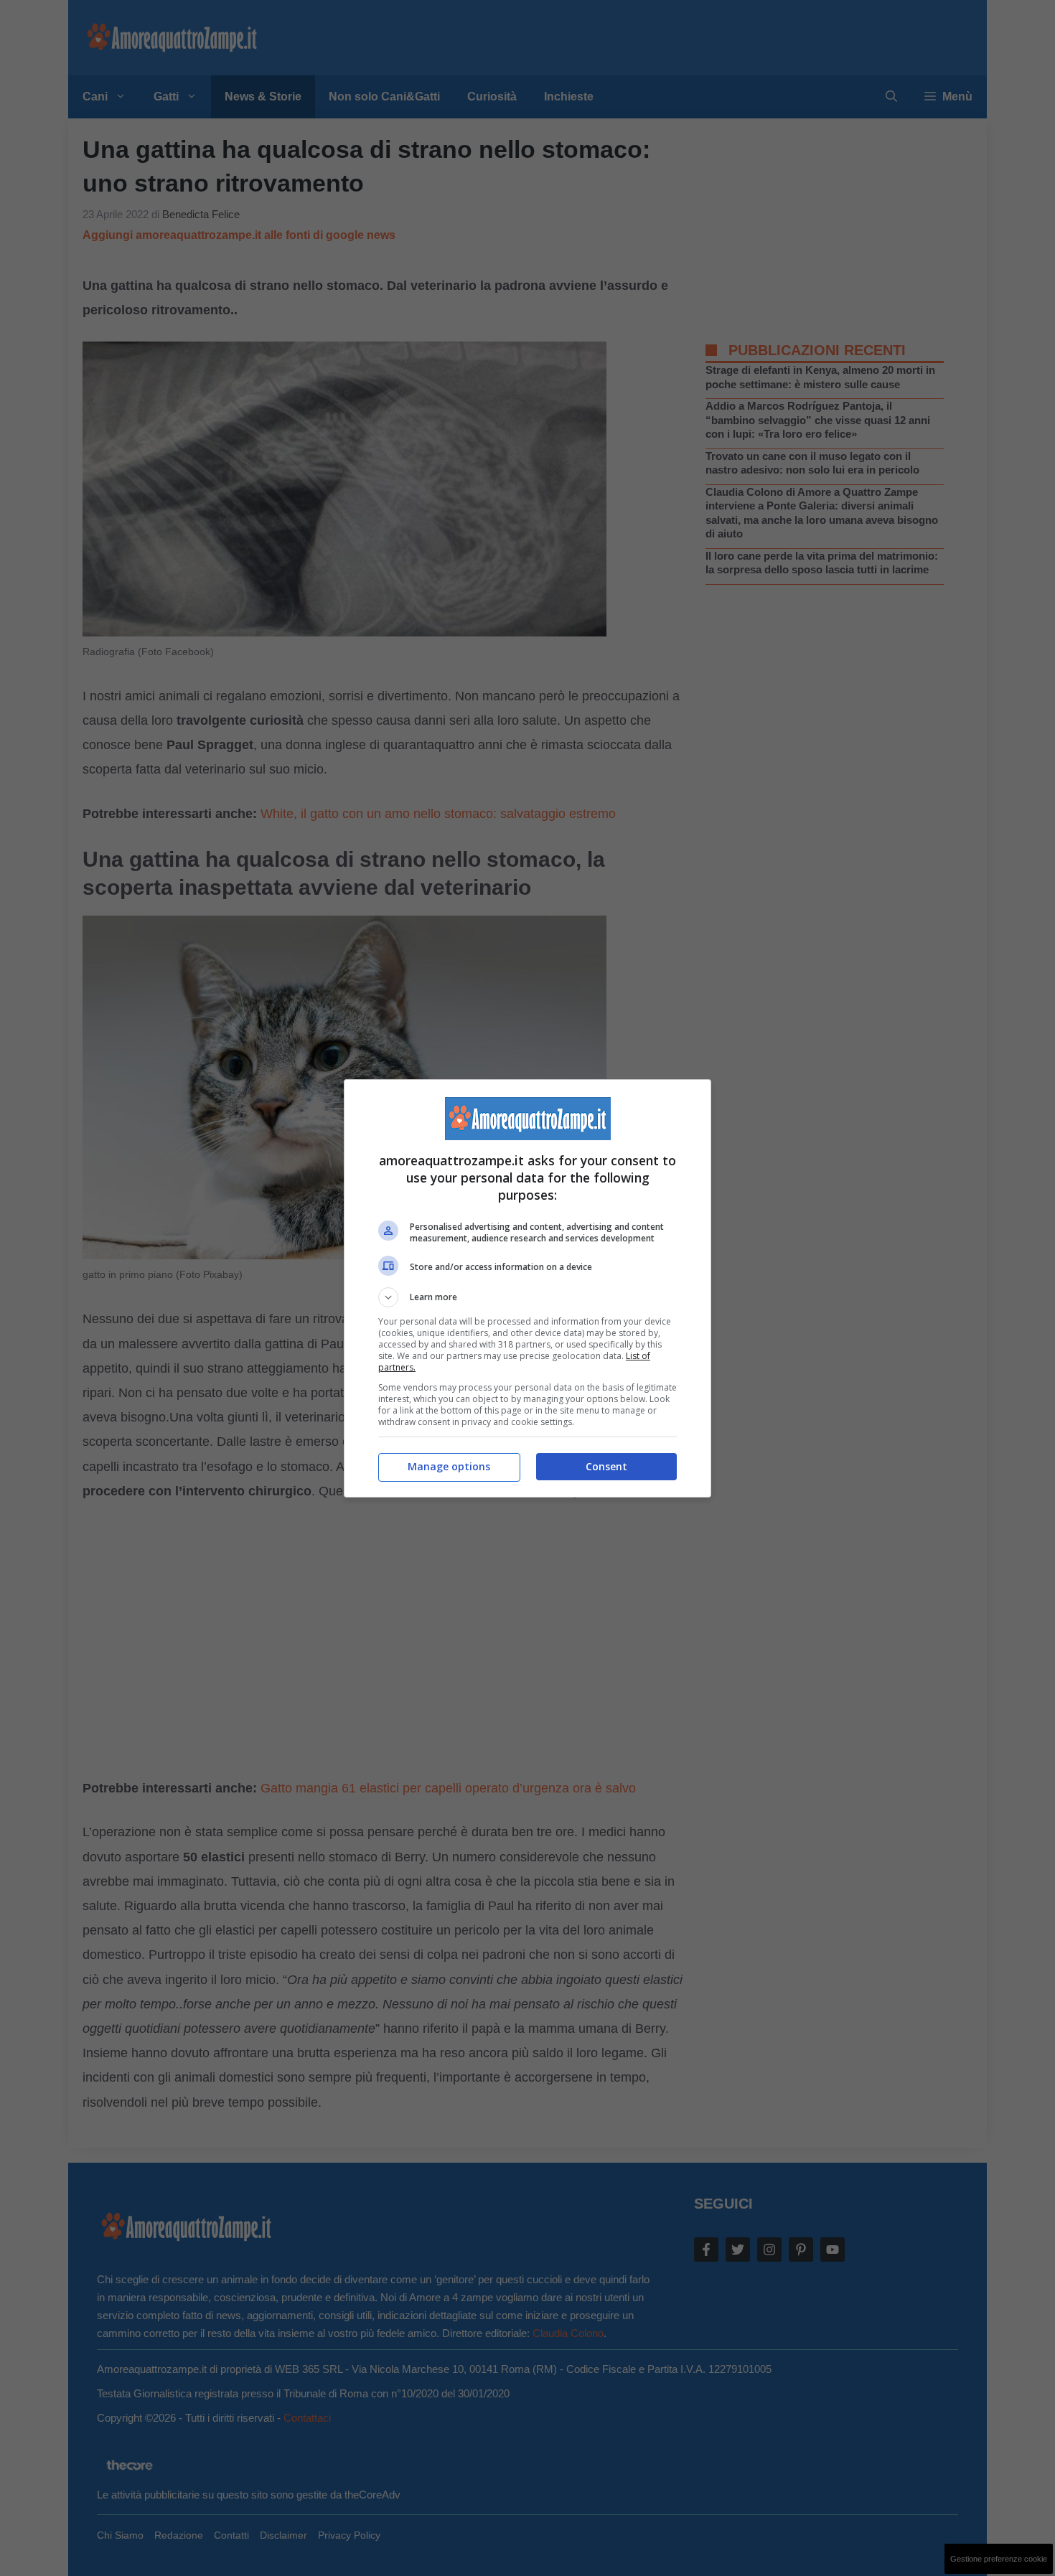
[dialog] (527, 1288)
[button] (527, 1297)
